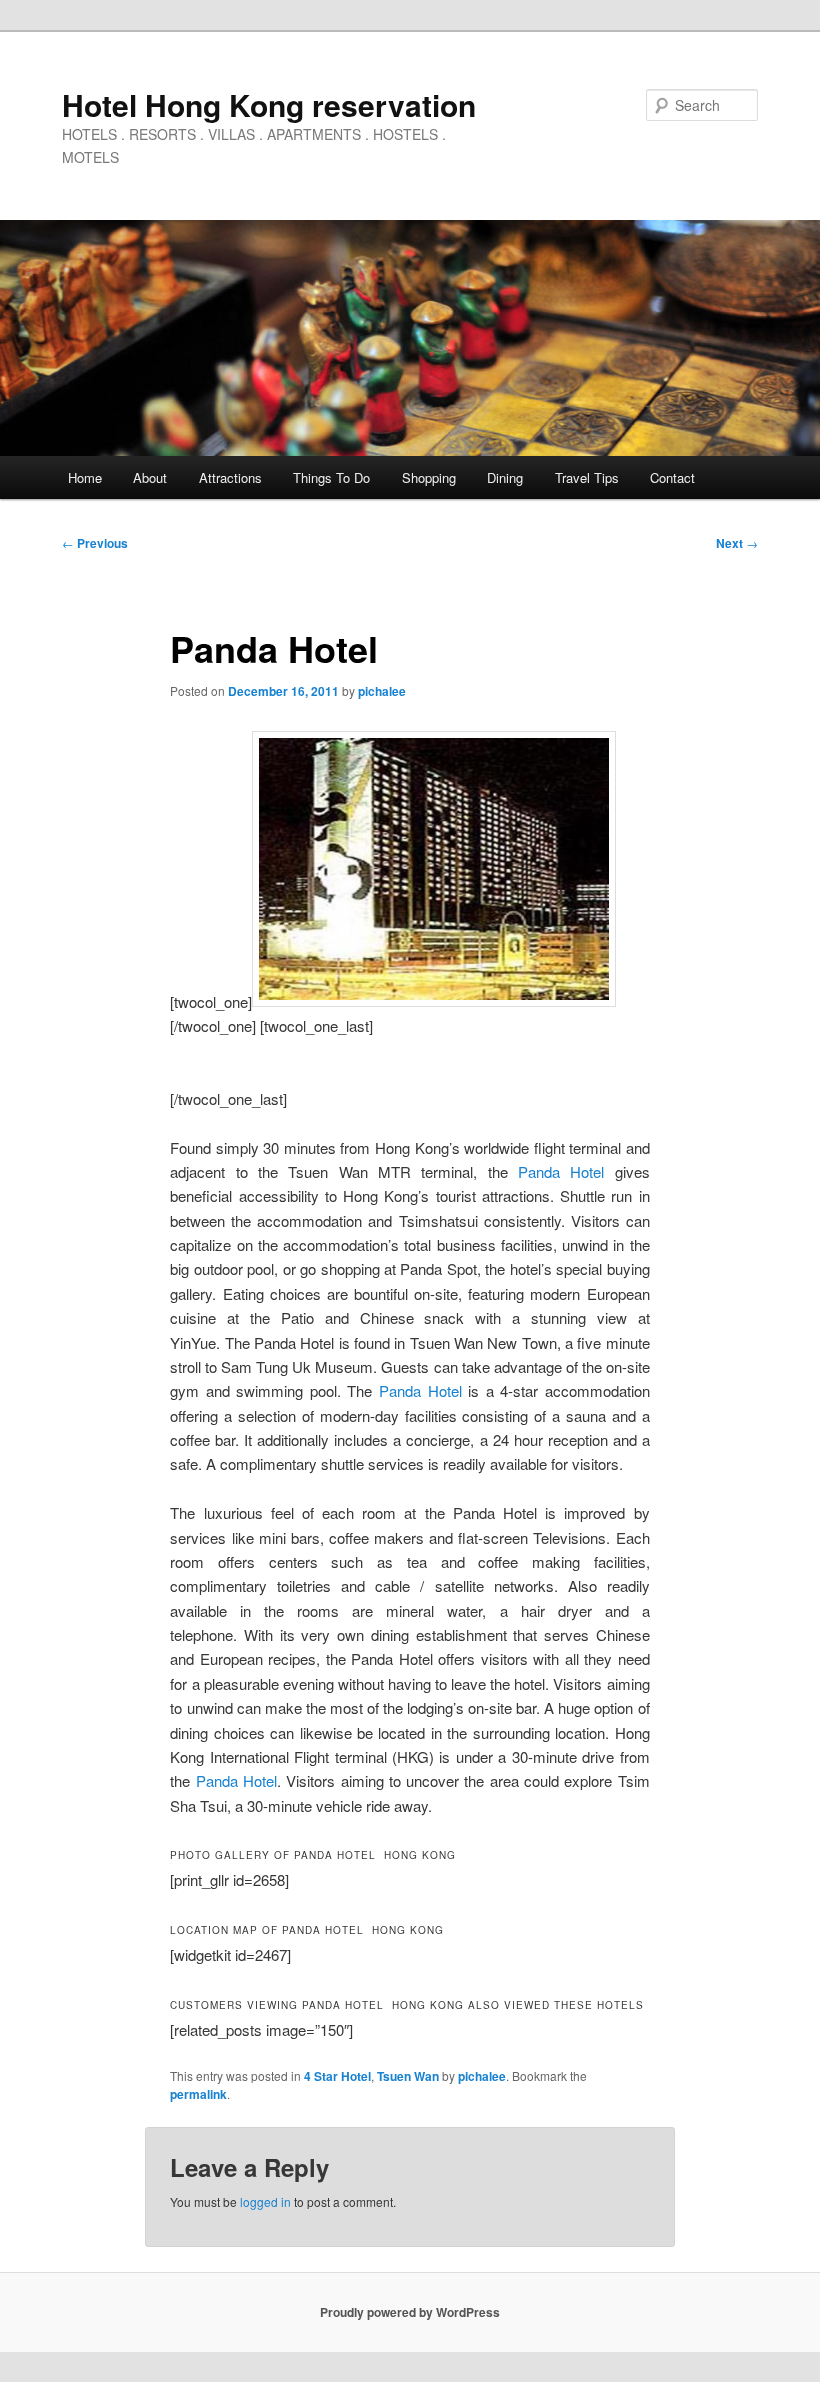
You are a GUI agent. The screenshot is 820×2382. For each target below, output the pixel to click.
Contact (672, 477)
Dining (505, 477)
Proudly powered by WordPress (410, 2312)
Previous (95, 543)
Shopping (429, 477)
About (150, 477)
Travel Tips (587, 477)
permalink (198, 2094)
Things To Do (331, 477)
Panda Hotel (561, 1171)
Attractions (230, 477)
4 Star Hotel (337, 2076)
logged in (265, 2201)
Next (737, 543)
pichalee (382, 691)
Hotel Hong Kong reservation (269, 104)
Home (85, 477)
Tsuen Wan (408, 2076)
